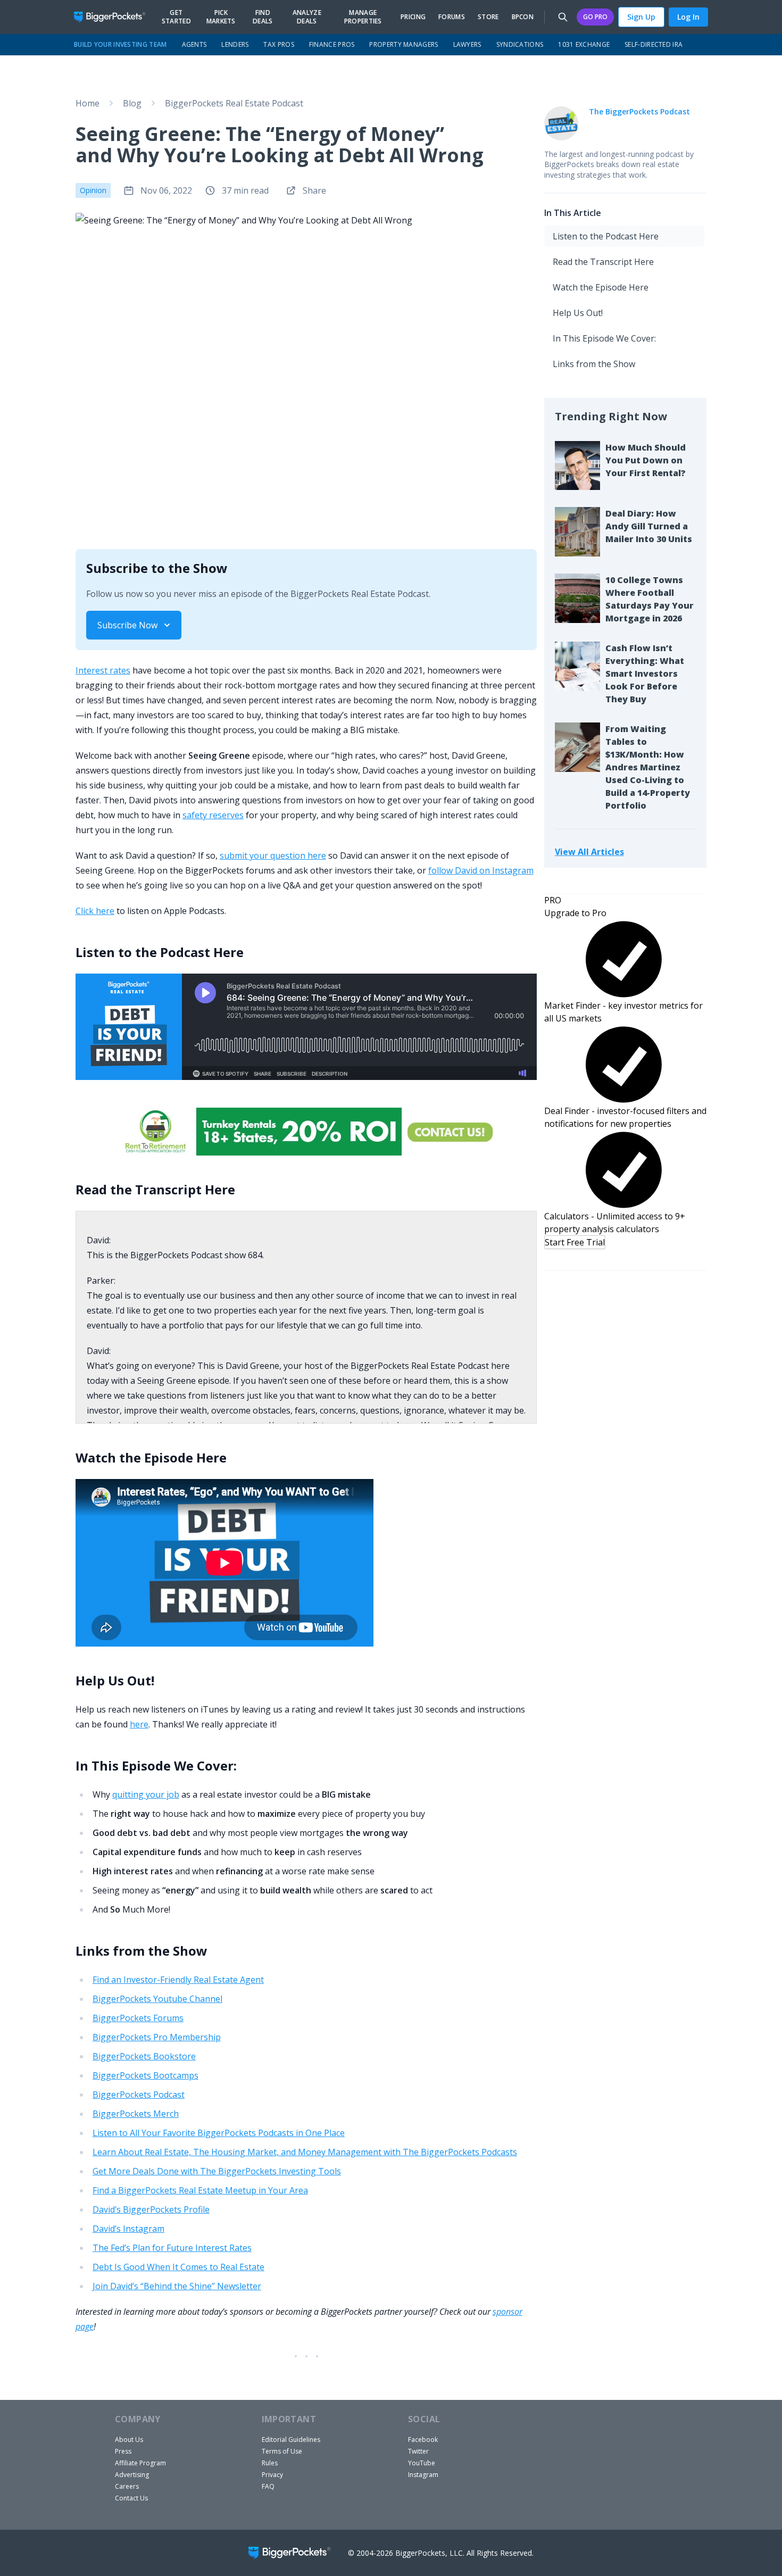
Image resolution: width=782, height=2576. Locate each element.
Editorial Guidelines (291, 2440)
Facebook (423, 2440)
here (139, 1724)
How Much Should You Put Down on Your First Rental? (646, 460)
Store (488, 17)
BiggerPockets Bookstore (144, 2056)
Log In (688, 17)
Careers (127, 2486)
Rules (270, 2463)
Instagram (423, 2475)
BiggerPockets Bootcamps (145, 2075)
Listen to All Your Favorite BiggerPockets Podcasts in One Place (219, 2133)
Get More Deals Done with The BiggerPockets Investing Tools (217, 2171)
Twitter (418, 2451)
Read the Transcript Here (603, 262)
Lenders (235, 44)
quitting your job (146, 1794)
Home (88, 103)
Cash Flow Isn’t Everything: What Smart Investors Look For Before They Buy (645, 674)
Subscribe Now (127, 625)
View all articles (589, 851)
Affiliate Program (140, 2463)
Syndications (520, 44)
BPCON (523, 17)
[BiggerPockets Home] (114, 17)
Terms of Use (282, 2451)
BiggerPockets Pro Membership (157, 2037)
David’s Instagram (128, 2229)
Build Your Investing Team (120, 44)
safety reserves (213, 815)
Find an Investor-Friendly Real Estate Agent (178, 1980)
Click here (95, 911)
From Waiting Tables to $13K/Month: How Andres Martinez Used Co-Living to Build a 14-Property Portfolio (648, 767)
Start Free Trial (575, 1242)
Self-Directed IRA (654, 44)
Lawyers (467, 44)
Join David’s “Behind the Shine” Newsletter (177, 2286)
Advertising (132, 2475)
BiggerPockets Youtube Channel (157, 1999)
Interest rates (103, 670)
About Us (129, 2440)
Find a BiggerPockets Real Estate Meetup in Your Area (200, 2190)
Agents (194, 44)
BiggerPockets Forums (138, 2018)
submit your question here (273, 855)
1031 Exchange (584, 44)
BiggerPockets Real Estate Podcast (234, 103)
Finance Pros (332, 44)
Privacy (272, 2475)
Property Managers (404, 44)
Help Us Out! (578, 313)
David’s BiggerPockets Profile (151, 2209)
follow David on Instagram (481, 870)
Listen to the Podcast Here (606, 236)
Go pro (595, 17)
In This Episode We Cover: (604, 338)
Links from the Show (594, 364)
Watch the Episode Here (601, 287)
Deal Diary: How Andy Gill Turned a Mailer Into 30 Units (649, 526)
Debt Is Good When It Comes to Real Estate (178, 2267)
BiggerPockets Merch (136, 2114)
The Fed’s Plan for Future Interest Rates (172, 2248)
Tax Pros (278, 44)
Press (123, 2451)
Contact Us (131, 2498)
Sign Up (641, 17)
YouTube (422, 2463)
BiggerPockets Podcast (139, 2095)
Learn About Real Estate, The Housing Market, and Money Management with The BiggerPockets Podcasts (305, 2152)
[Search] (563, 17)
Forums (452, 17)
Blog (132, 103)
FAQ (268, 2486)
